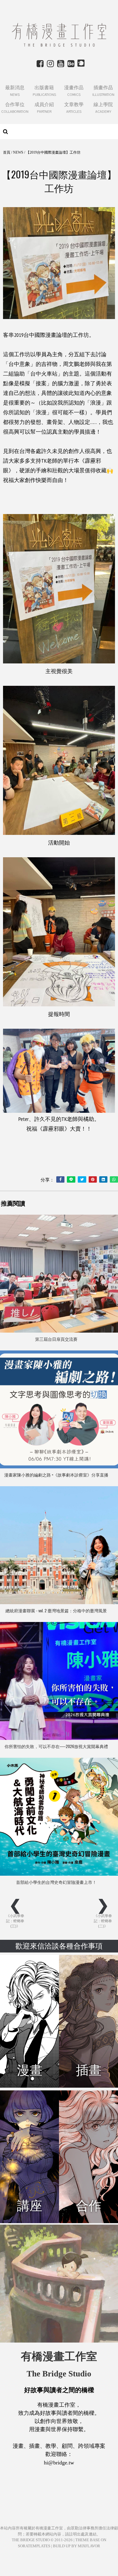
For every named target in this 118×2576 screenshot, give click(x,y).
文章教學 (74, 107)
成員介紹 (44, 107)
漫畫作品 (74, 91)
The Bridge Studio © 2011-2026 (42, 2540)
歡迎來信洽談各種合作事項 (59, 1946)
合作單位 (15, 107)
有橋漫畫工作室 (49, 2528)
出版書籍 (44, 91)
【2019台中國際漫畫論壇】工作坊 (53, 152)
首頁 (7, 152)
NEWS (18, 152)
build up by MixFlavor (77, 2546)
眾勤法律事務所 (85, 2528)
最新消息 (15, 91)
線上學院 (103, 107)
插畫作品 (103, 91)
